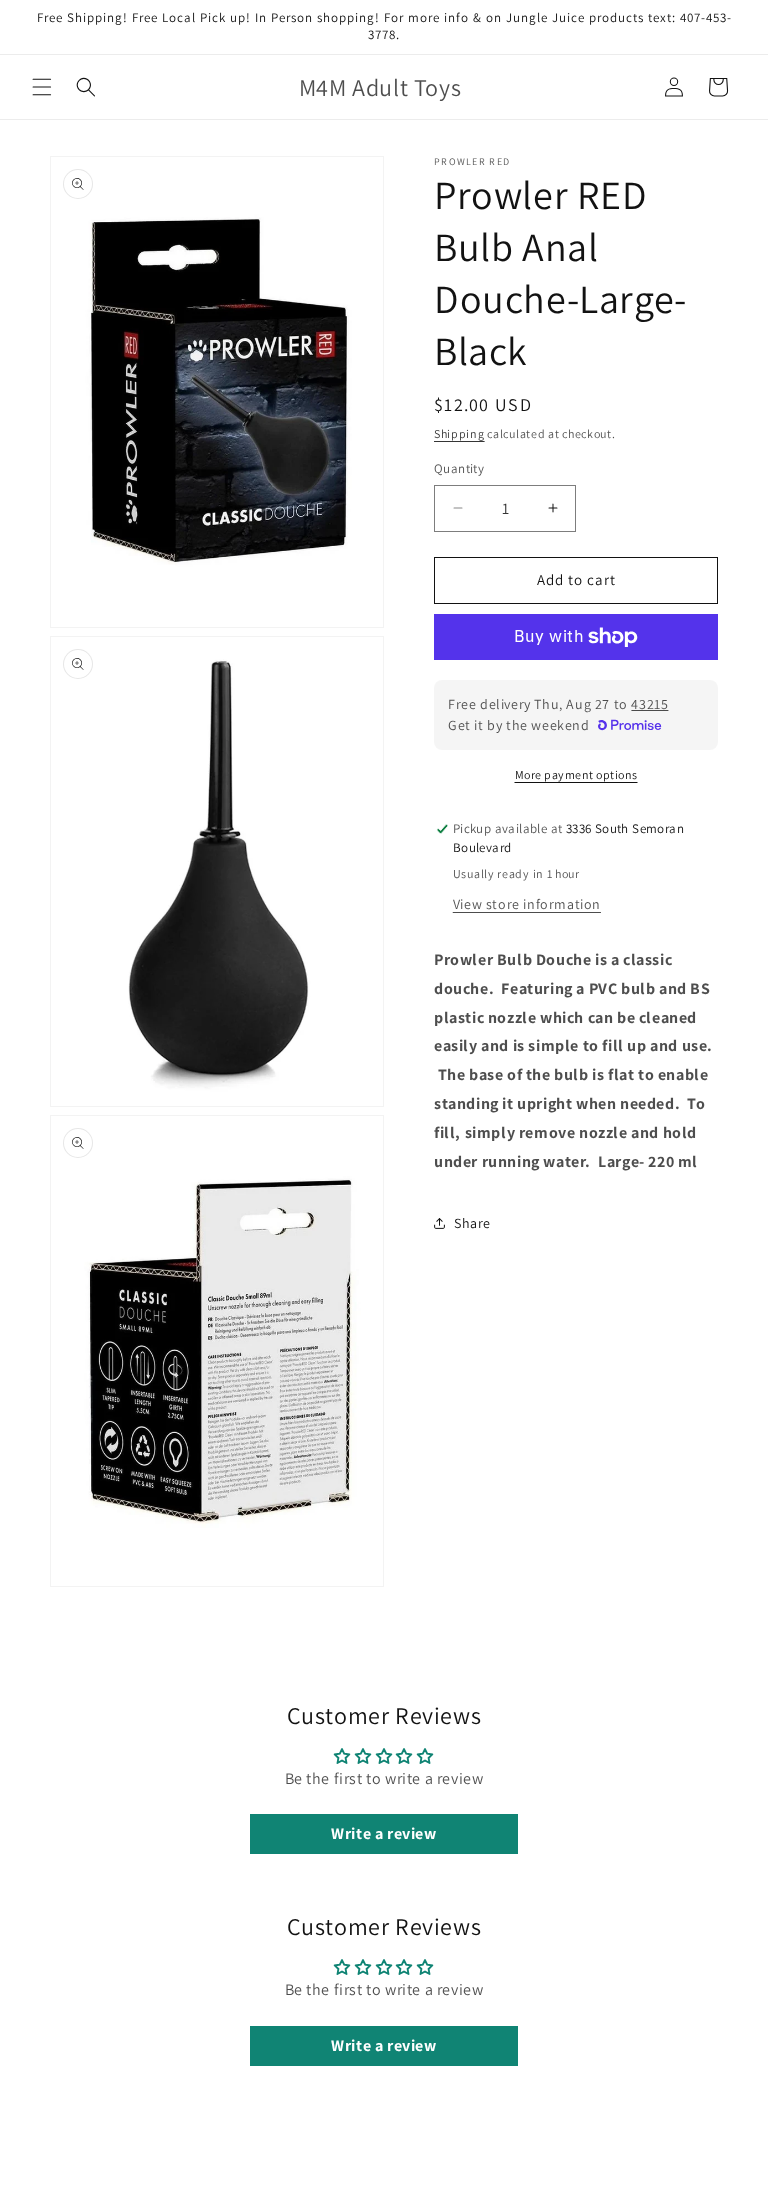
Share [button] (472, 1223)
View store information (527, 904)
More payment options (576, 774)
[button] (42, 87)
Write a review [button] (383, 1833)
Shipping (459, 433)
